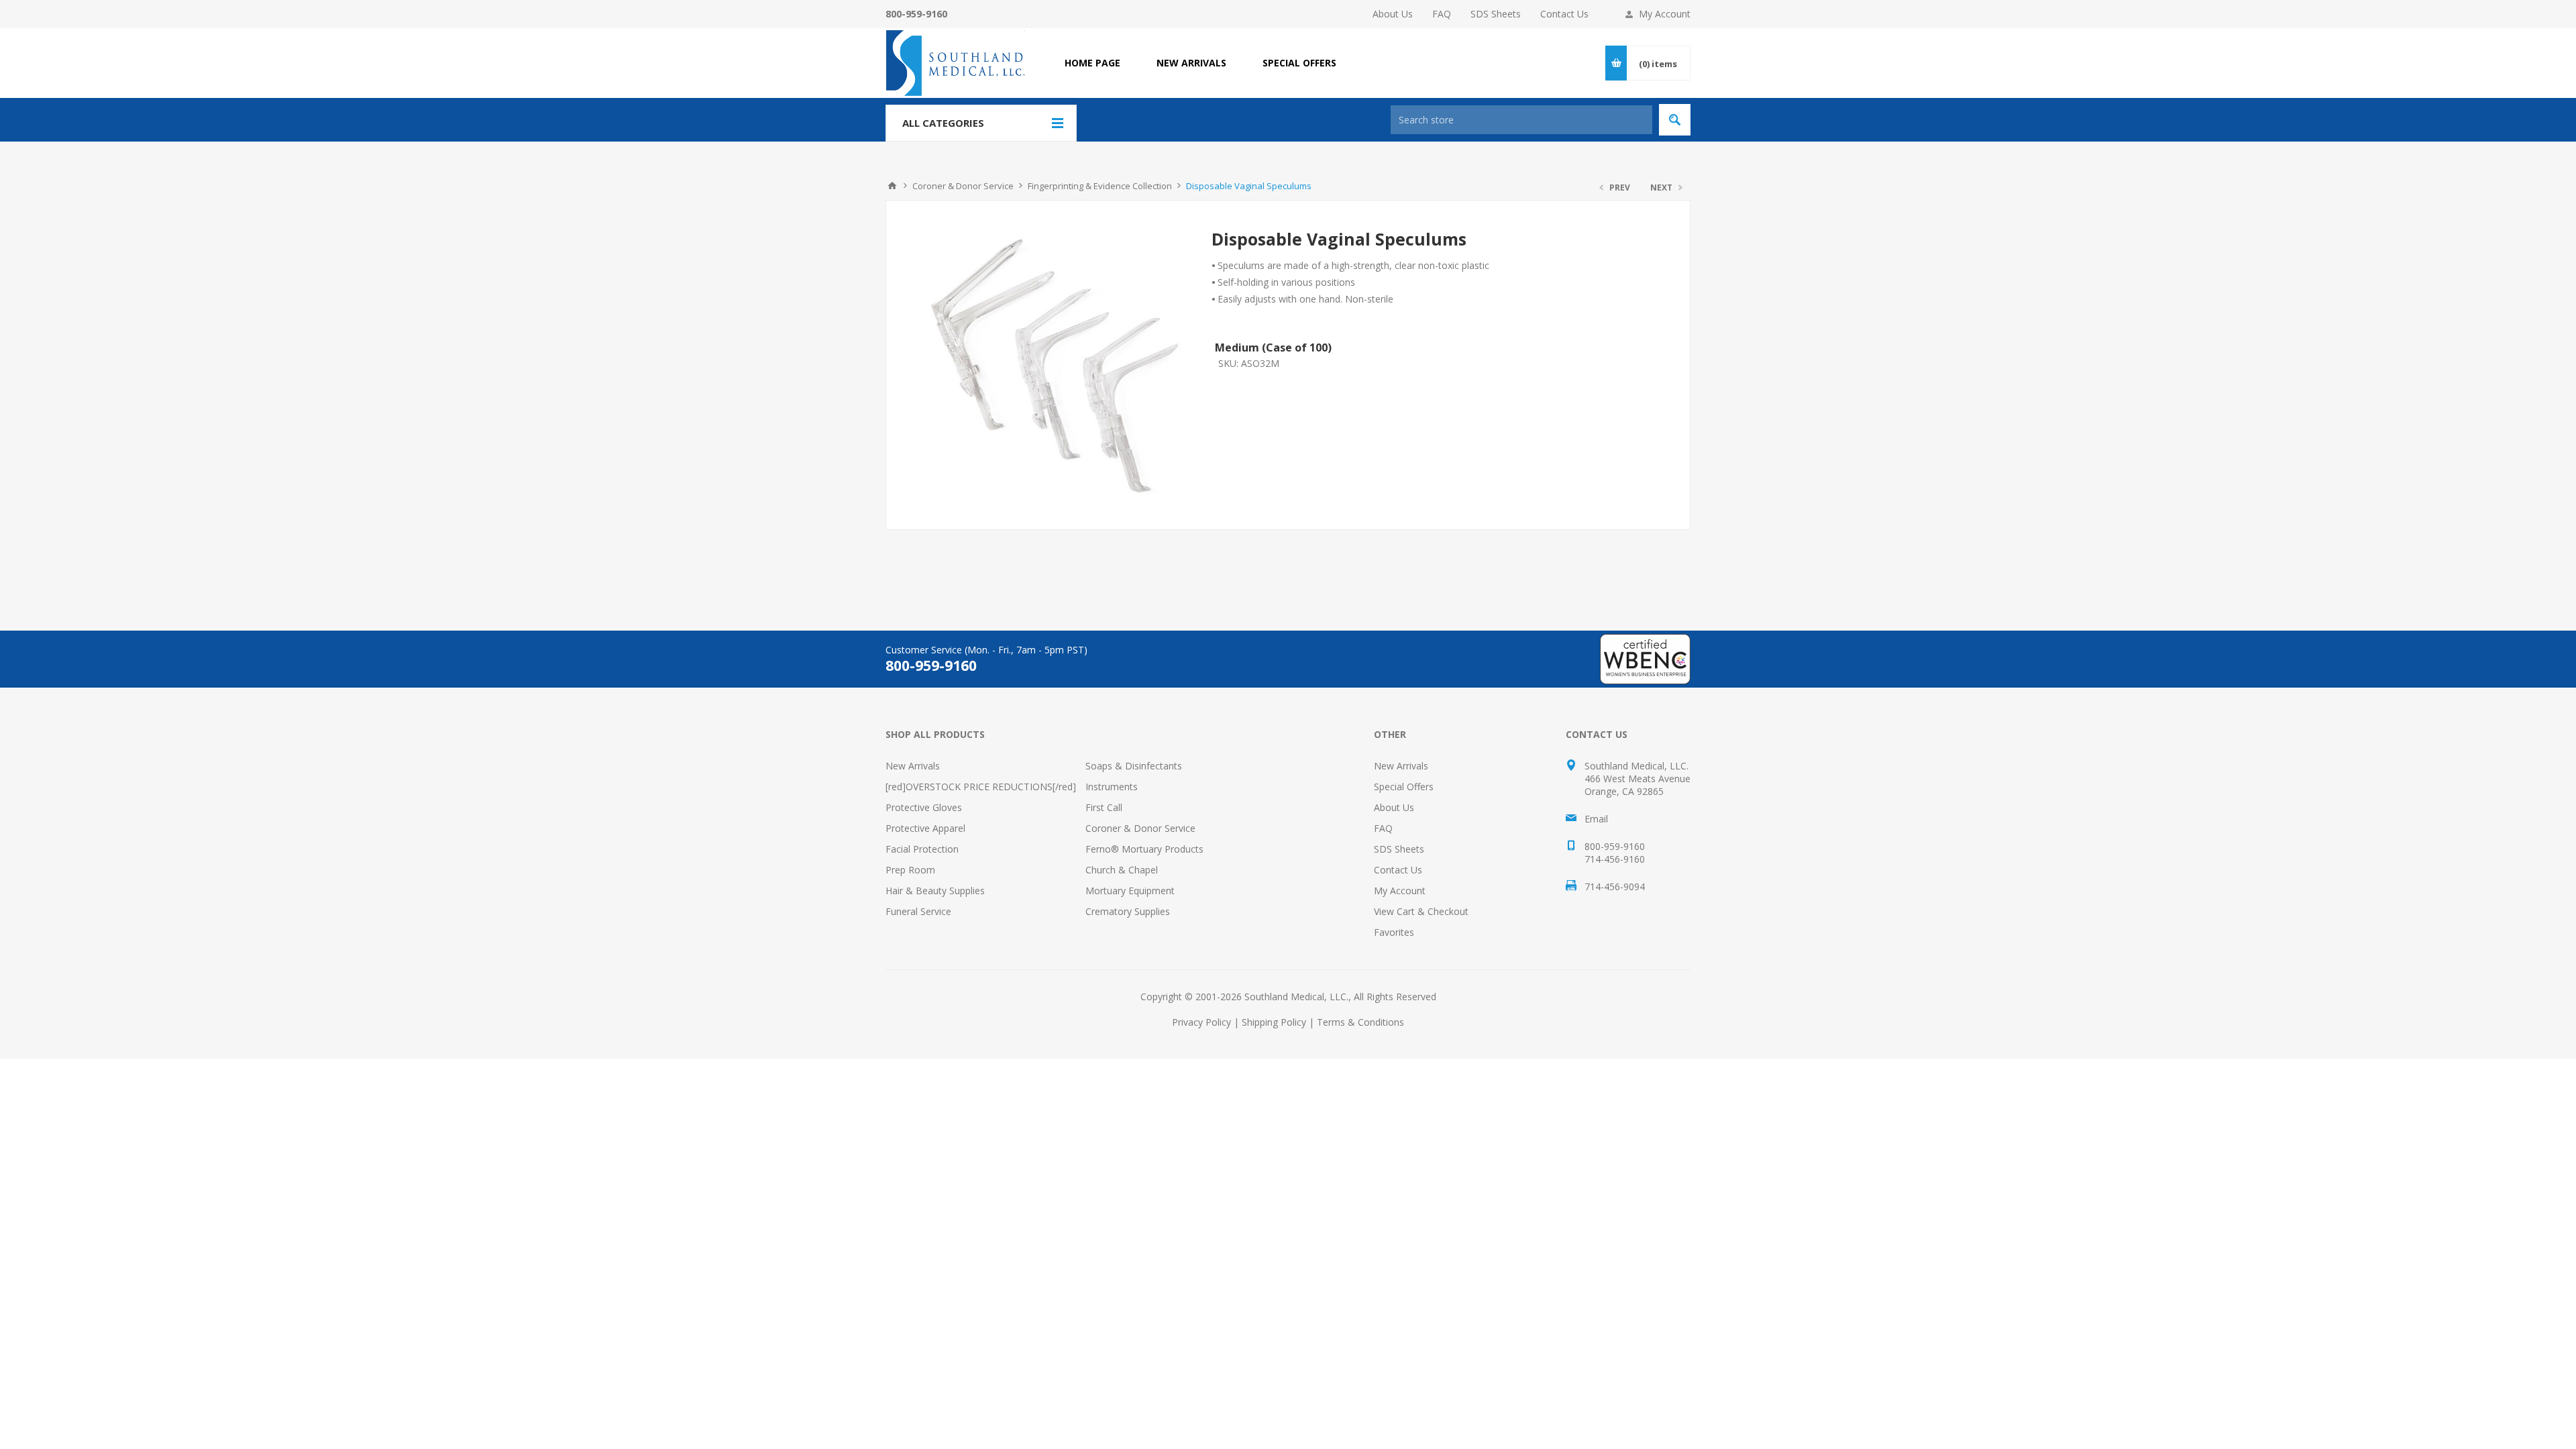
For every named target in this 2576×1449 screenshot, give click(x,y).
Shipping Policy (1274, 1022)
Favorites (1394, 932)
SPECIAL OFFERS (1299, 63)
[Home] (892, 186)
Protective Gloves (924, 807)
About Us (1393, 14)
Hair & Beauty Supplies (935, 891)
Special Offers (1404, 787)
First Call (1104, 807)
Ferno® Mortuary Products (1144, 849)
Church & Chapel (1122, 870)
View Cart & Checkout (1421, 911)
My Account (1665, 14)
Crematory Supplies (1128, 911)
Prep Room (910, 870)
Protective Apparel (925, 828)
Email (1596, 819)
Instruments (1112, 787)
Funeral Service (918, 911)
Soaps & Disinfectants (1134, 766)
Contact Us (1564, 14)
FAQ (1442, 14)
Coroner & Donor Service (1140, 828)
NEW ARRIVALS (1191, 63)
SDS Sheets (1496, 14)
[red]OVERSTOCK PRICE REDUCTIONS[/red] (981, 787)
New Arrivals (913, 766)
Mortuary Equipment (1130, 891)
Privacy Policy (1201, 1022)
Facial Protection (922, 849)
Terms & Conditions (1360, 1022)
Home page (1092, 63)
